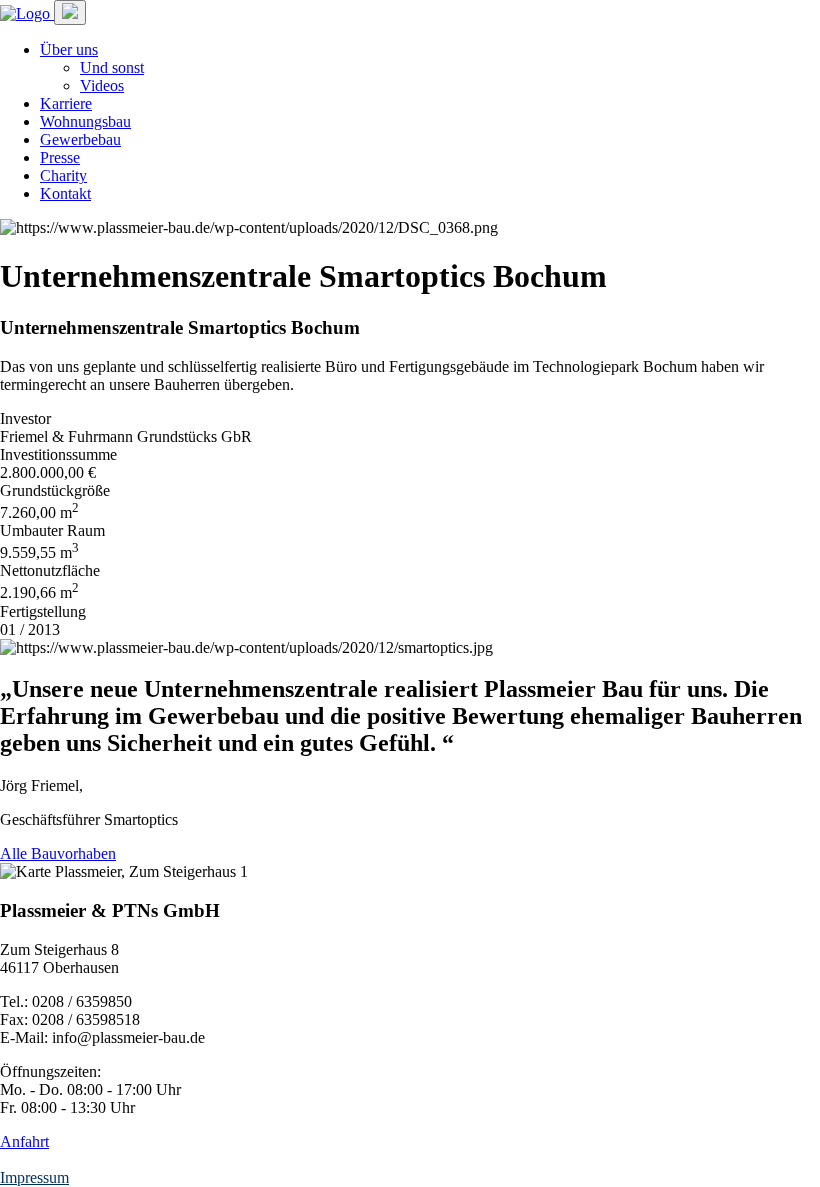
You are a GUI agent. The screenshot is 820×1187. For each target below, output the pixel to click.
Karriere (66, 103)
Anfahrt (24, 1141)
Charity (63, 175)
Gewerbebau (80, 139)
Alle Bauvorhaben (58, 853)
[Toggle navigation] (70, 12)
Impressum (34, 1177)
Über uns (69, 49)
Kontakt (65, 193)
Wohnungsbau (85, 121)
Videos (102, 85)
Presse (60, 157)
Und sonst (112, 67)
